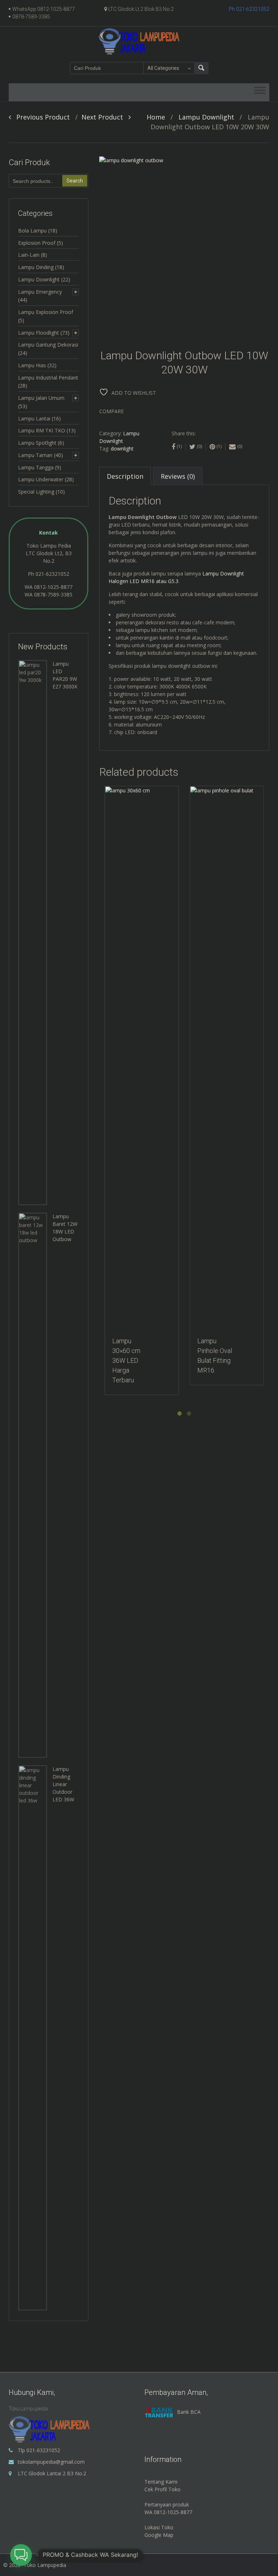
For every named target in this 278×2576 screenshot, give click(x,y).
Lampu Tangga (36, 467)
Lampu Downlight (206, 117)
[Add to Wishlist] (107, 795)
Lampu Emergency (40, 292)
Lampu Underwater (41, 479)
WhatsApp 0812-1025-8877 (44, 9)
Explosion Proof (37, 243)
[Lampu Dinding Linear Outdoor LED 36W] (33, 2037)
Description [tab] (125, 476)
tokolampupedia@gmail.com (51, 2462)
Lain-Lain (29, 255)
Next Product (105, 117)
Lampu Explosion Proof (46, 312)
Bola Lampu (32, 231)
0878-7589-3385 (31, 17)
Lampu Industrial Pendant (48, 378)
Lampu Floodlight (39, 333)
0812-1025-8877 (53, 587)
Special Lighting (36, 492)
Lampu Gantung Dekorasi (48, 345)
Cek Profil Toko (163, 2489)
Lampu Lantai (34, 418)
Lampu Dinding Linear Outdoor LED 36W (63, 1784)
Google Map (159, 2535)
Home (156, 117)
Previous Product (40, 117)
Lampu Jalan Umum (41, 398)
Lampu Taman (35, 455)
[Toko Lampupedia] (139, 41)
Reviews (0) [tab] (178, 476)
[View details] (142, 1058)
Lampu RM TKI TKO (42, 430)
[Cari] (201, 68)
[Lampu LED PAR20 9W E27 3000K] (33, 932)
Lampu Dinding (36, 267)
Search (75, 181)
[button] (21, 2555)
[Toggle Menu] (260, 92)
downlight (122, 449)
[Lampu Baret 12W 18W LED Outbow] (33, 1485)
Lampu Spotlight (37, 443)
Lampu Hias (32, 365)
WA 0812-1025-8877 (168, 2512)
